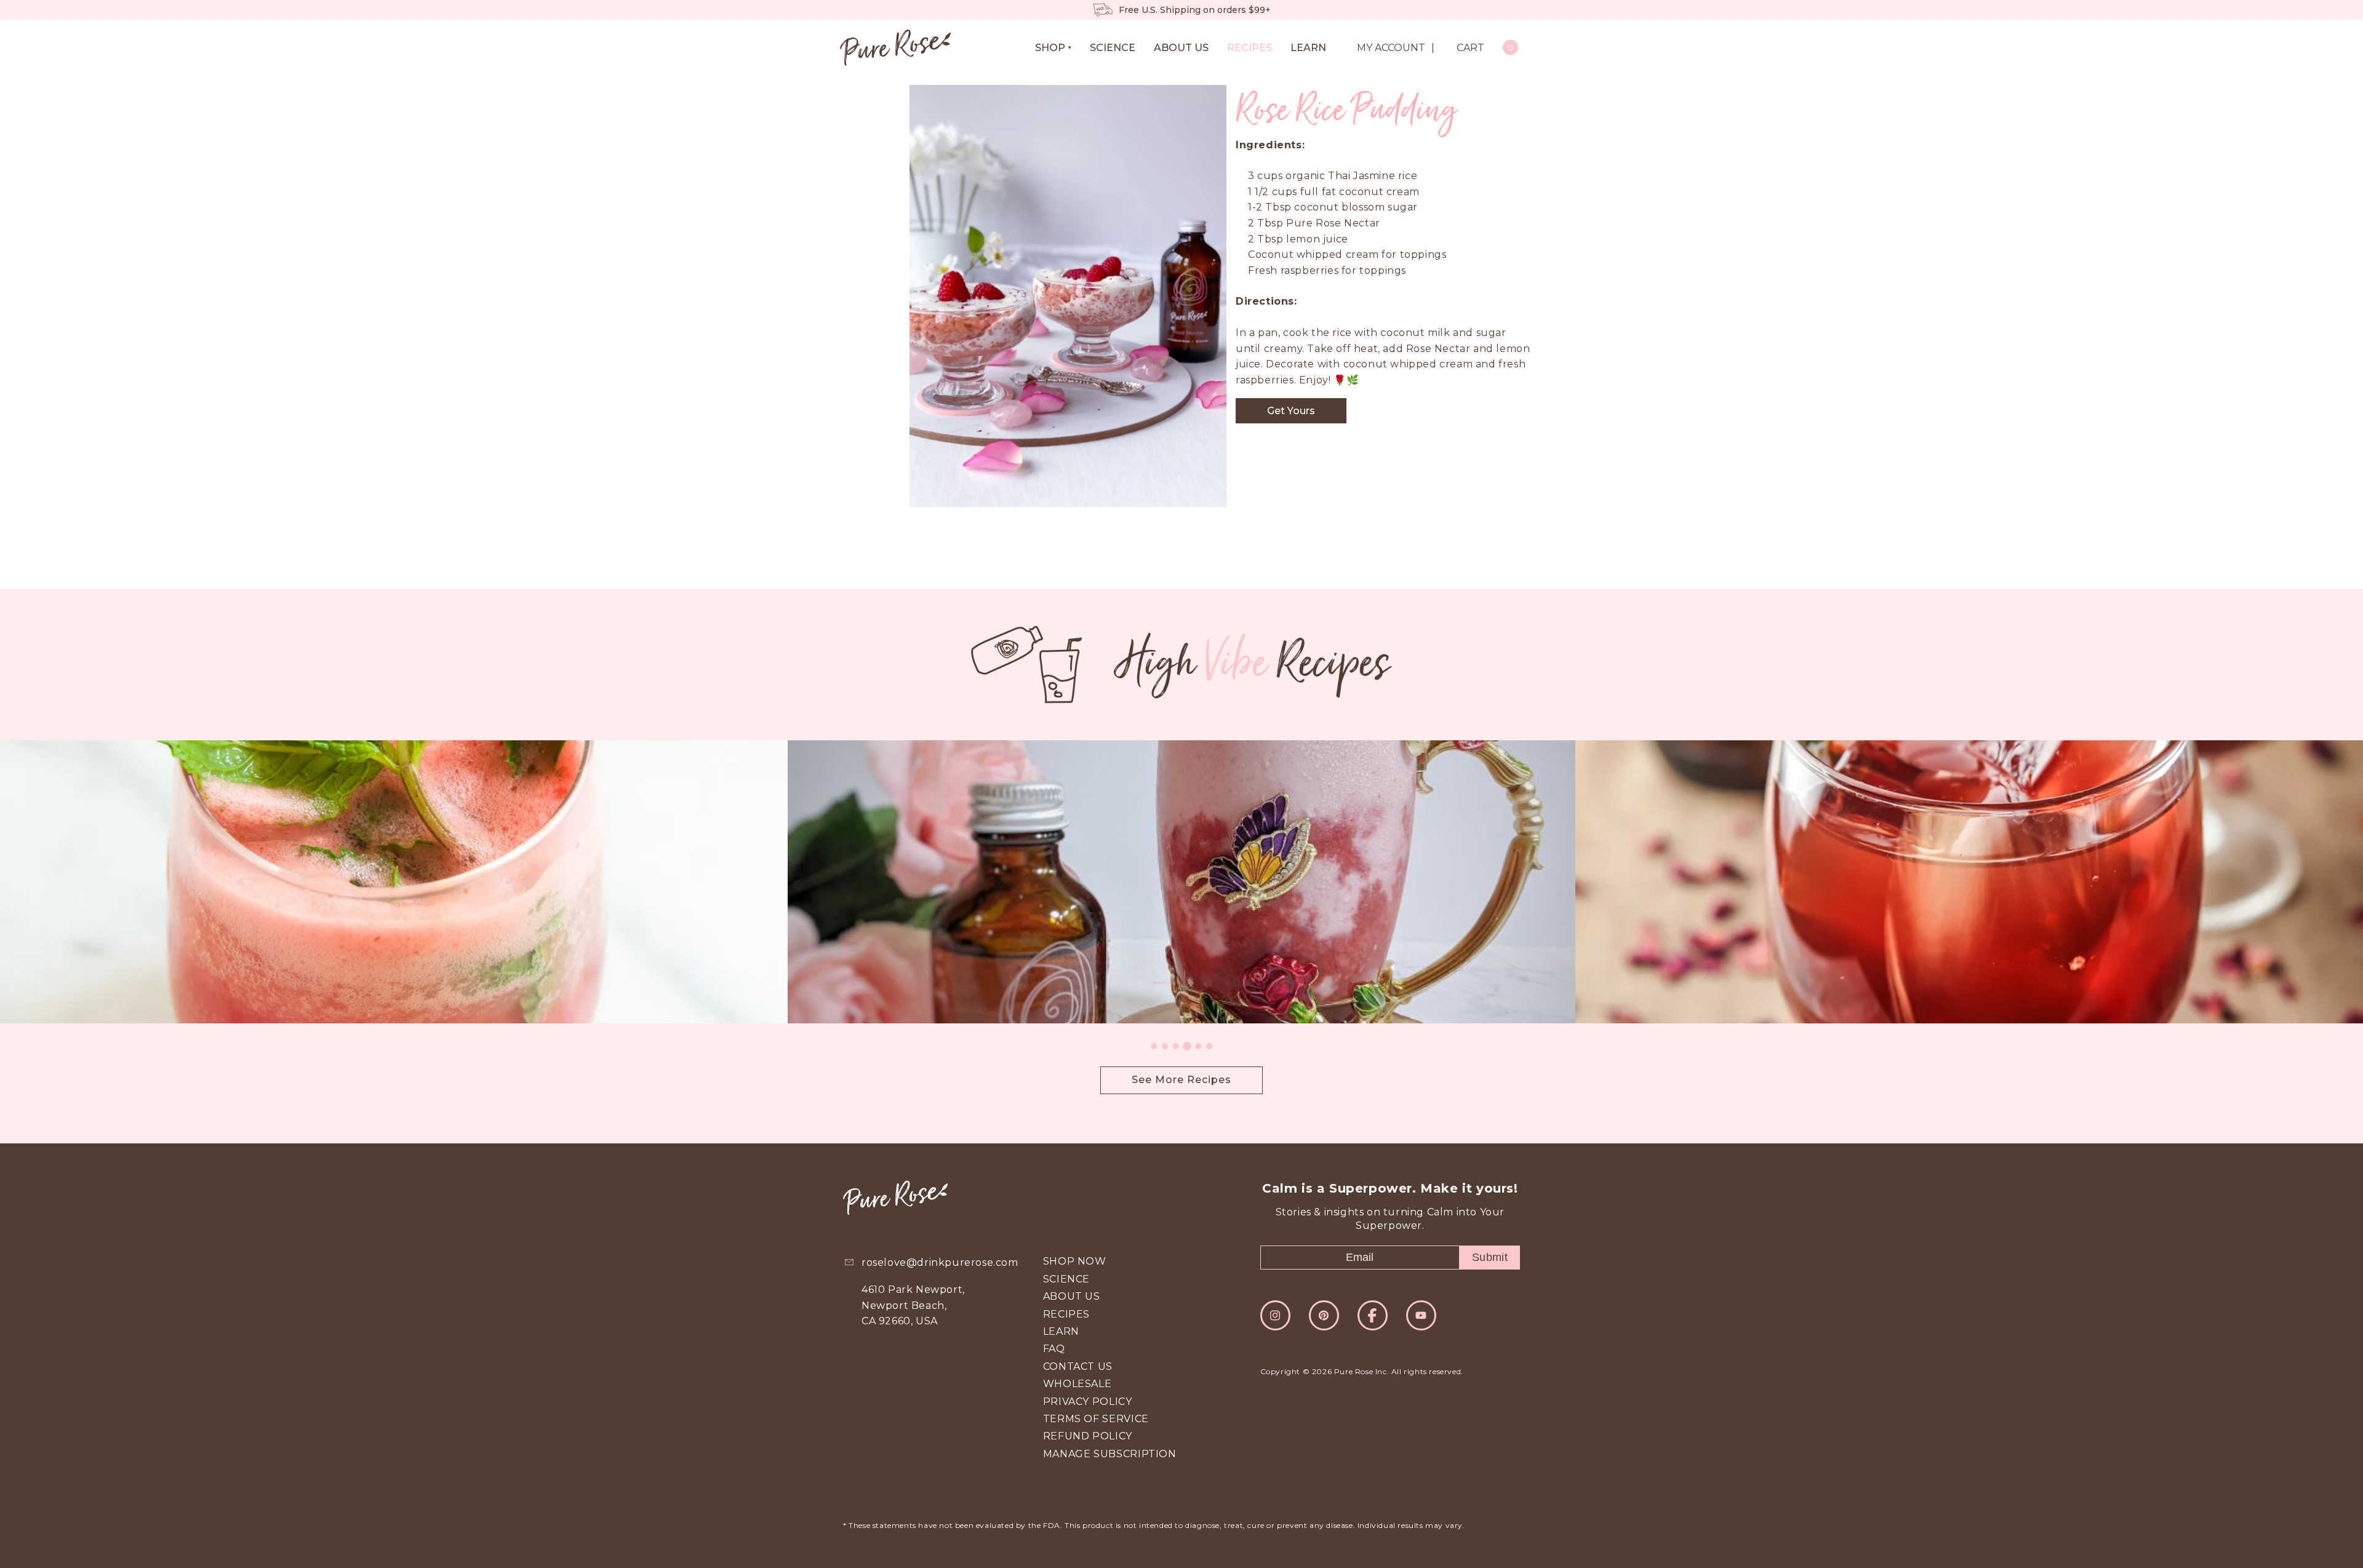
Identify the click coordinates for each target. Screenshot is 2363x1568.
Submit (1490, 1257)
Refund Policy (1088, 1436)
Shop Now (1075, 1261)
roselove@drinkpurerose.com (940, 1262)
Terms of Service (1096, 1419)
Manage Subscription (1110, 1454)
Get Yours (1291, 411)
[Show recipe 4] (1187, 1046)
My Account (1391, 48)
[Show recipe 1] (1154, 1046)
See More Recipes (1181, 1080)
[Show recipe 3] (1176, 1046)
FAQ (1054, 1349)
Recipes (1066, 1314)
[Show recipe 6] (1209, 1046)
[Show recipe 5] (1198, 1046)
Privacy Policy (1088, 1402)
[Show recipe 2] (1165, 1046)
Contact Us (1078, 1366)
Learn (1061, 1331)
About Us (1072, 1296)
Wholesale (1078, 1384)
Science (1066, 1279)
